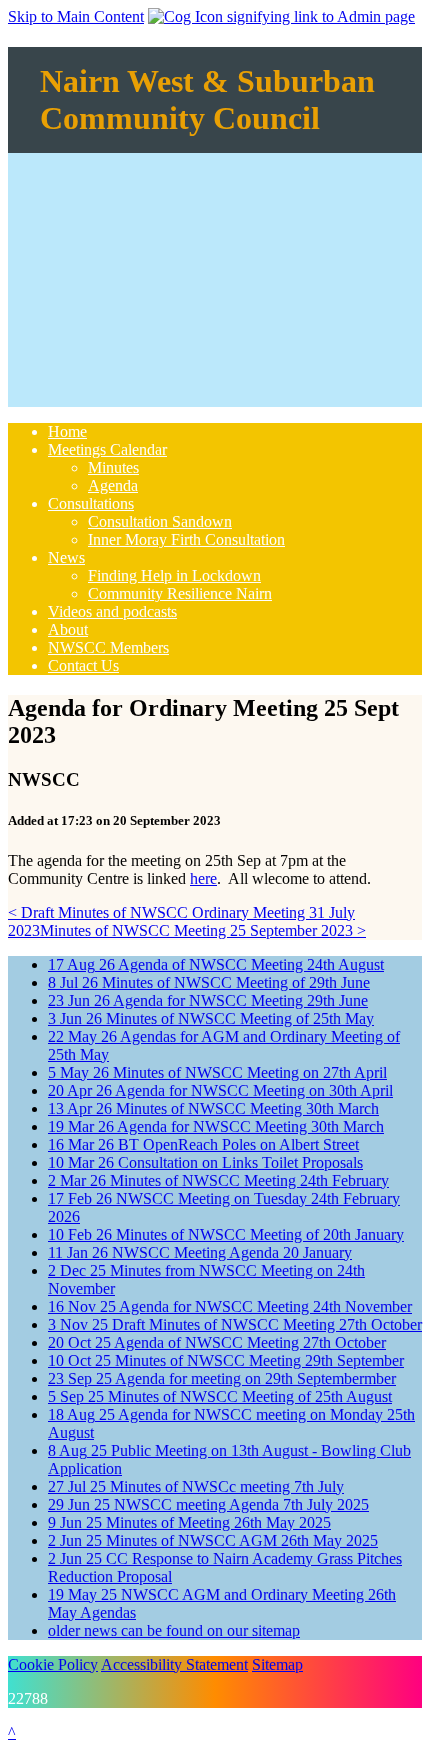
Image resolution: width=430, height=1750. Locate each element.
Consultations (91, 503)
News (66, 557)
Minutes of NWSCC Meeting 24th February (218, 1180)
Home (67, 431)
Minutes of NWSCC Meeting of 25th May (211, 1018)
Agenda (113, 485)
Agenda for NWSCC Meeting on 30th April (220, 1090)
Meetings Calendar (107, 449)
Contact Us (83, 665)
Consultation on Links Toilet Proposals (205, 1162)
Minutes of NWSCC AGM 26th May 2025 (213, 1540)
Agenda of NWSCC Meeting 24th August (216, 964)
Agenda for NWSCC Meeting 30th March (216, 1126)
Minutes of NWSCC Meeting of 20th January (226, 1234)
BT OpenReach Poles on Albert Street (203, 1144)
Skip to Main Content (76, 16)
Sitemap (277, 1664)
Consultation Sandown (160, 521)
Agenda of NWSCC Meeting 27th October (217, 1342)
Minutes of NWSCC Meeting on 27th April (217, 1072)
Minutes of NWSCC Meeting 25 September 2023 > (203, 930)
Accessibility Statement (174, 1664)
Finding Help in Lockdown (174, 575)
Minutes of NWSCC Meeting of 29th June (209, 982)
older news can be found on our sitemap (174, 1630)
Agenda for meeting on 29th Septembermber (222, 1378)
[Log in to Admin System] (281, 16)
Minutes (113, 467)
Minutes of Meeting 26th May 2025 (189, 1522)
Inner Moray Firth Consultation (186, 539)
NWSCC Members (108, 647)
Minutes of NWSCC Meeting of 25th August (220, 1396)
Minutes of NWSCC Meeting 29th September (226, 1360)
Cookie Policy (53, 1664)
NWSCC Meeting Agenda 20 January (200, 1252)
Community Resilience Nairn (180, 593)
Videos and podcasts (112, 611)
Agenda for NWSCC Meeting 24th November (230, 1306)
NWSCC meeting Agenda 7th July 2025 (208, 1504)
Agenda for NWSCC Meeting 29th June (208, 1000)
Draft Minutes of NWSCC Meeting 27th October (235, 1324)
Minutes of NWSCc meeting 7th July (196, 1486)
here (203, 878)
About (68, 629)
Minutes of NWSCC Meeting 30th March (213, 1108)
